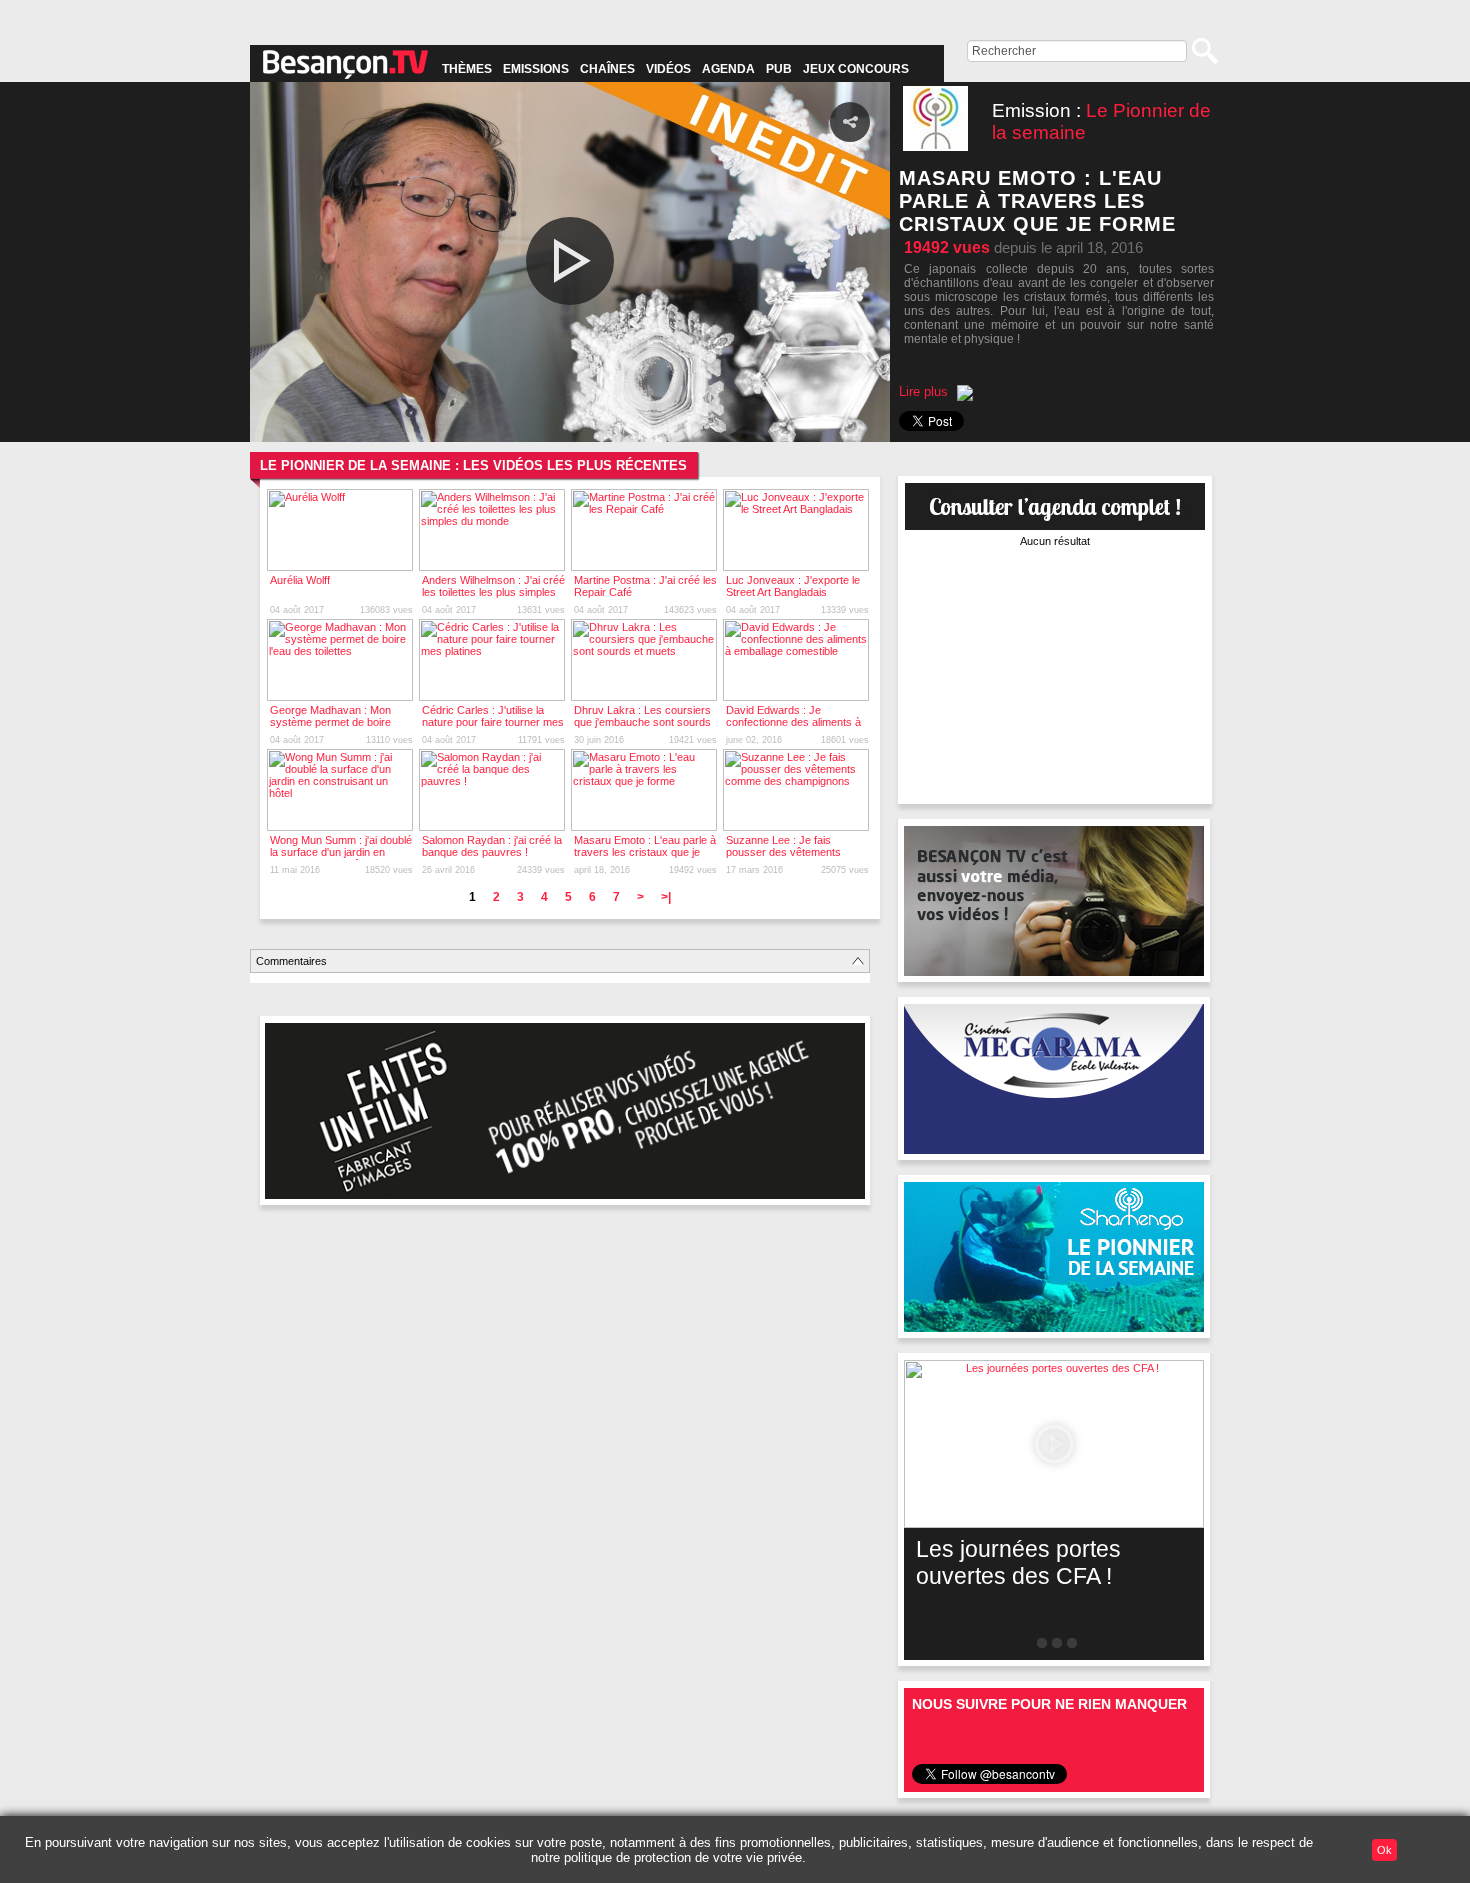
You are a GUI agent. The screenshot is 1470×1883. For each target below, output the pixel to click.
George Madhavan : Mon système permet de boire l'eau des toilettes (330, 722)
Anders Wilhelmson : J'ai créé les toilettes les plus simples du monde (493, 592)
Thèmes (467, 69)
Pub (779, 69)
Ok (1384, 1850)
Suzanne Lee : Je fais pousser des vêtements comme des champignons (788, 852)
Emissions (536, 69)
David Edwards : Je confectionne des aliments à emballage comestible (793, 722)
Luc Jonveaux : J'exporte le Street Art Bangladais (793, 586)
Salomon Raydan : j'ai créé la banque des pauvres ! (492, 846)
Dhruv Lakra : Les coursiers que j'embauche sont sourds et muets (642, 722)
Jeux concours (856, 69)
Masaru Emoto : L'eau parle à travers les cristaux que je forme (645, 852)
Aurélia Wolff (300, 580)
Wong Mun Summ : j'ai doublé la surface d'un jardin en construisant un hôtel (341, 852)
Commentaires (291, 961)
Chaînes (607, 69)
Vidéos (668, 69)
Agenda (728, 69)
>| (666, 897)
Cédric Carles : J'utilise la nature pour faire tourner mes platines (493, 722)
